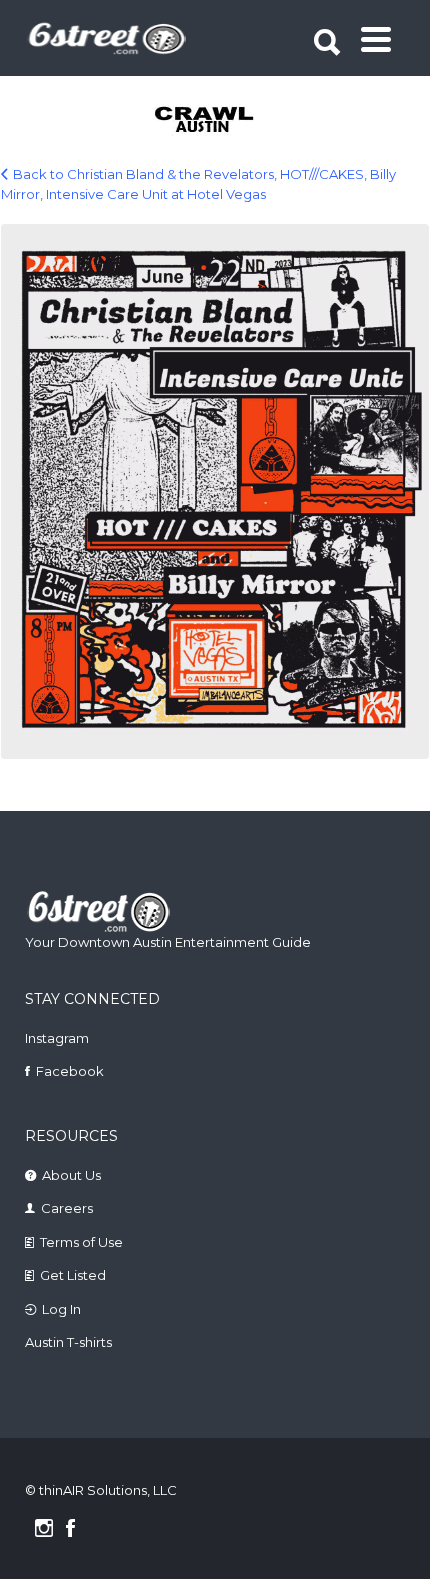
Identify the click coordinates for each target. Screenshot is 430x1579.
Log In (61, 1309)
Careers (67, 1208)
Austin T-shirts (68, 1342)
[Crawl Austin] (217, 121)
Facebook (70, 1071)
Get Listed (73, 1275)
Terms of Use (81, 1242)
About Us (71, 1175)
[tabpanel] (217, 121)
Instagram (57, 1038)
